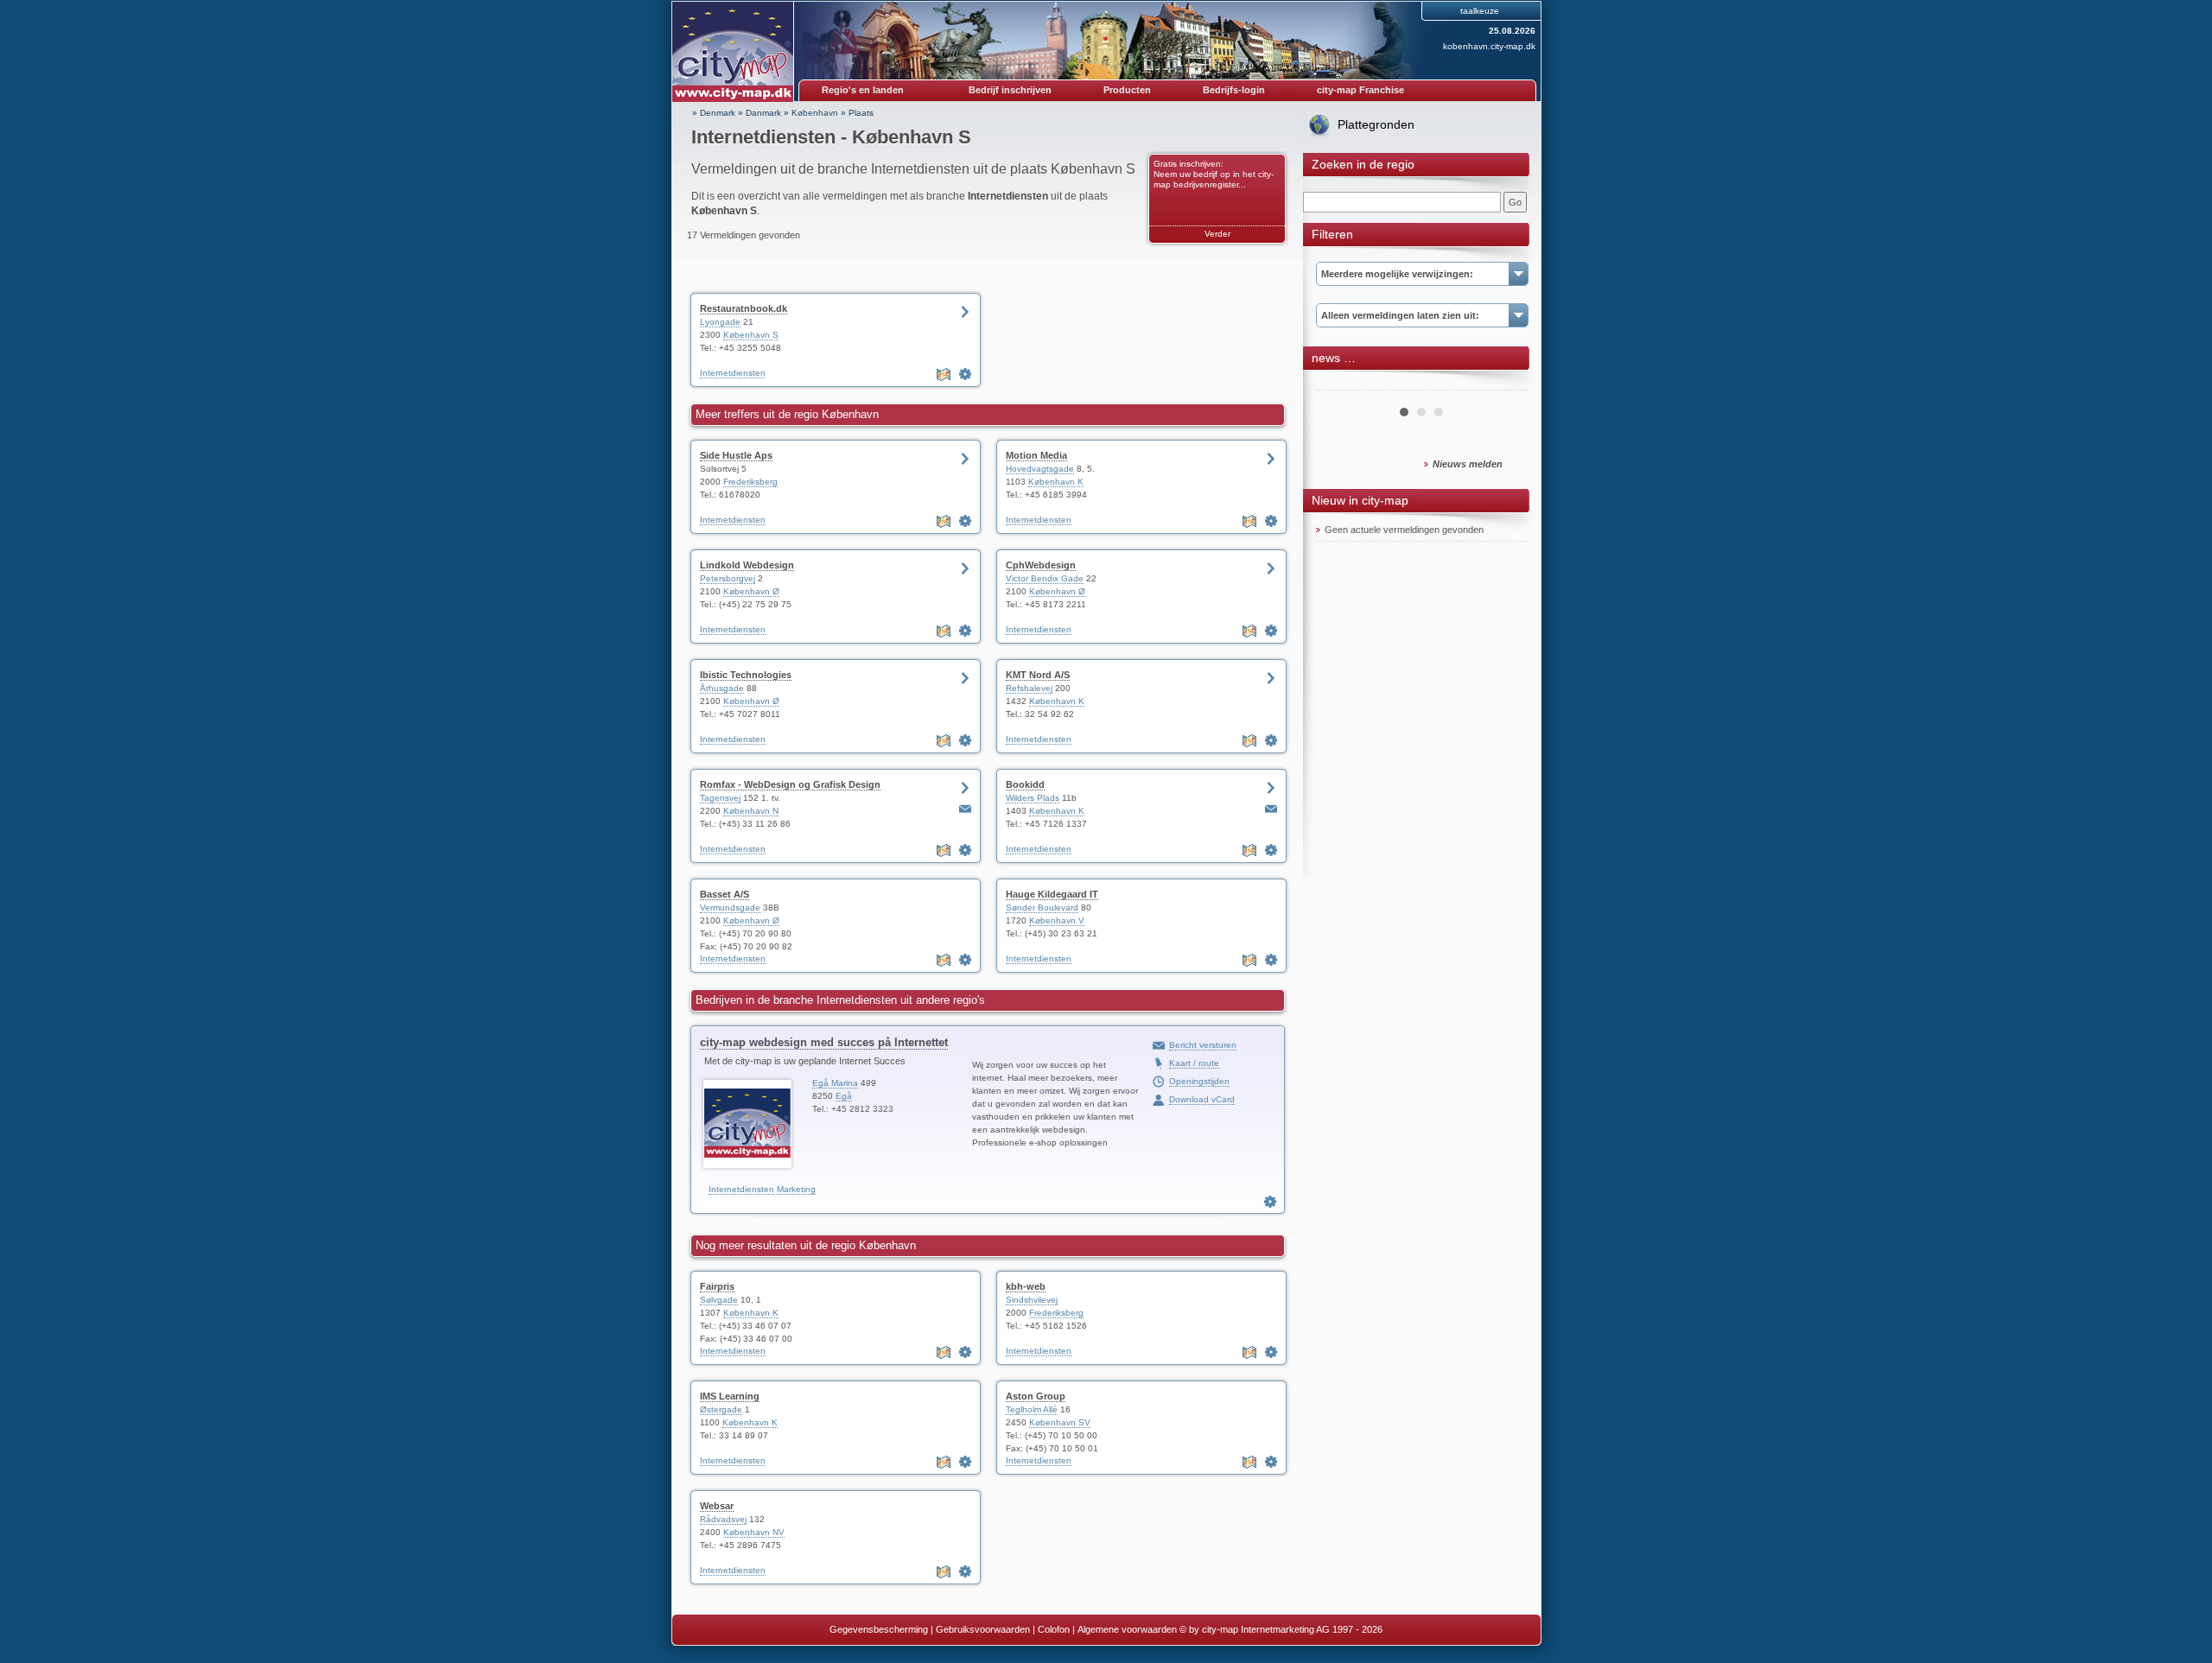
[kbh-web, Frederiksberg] (1271, 1352)
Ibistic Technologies (746, 675)
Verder (1217, 234)
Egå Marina (835, 1083)
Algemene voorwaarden (1127, 1629)
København (815, 113)
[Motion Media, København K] (1271, 521)
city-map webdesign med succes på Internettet (824, 1042)
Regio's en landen (863, 90)
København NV (754, 1532)
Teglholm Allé (1032, 1409)
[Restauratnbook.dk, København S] (965, 374)
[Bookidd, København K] (1271, 850)
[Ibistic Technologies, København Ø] (965, 740)
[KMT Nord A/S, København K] (1271, 740)
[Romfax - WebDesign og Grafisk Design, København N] (965, 850)
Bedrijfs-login (1234, 90)
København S (751, 335)
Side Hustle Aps (736, 455)
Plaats (861, 113)
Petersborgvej (728, 578)
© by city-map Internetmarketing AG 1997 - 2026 (1281, 1629)
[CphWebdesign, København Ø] (1271, 631)
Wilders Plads (1033, 798)
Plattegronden (1376, 124)
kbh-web (1026, 1286)
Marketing (796, 1189)
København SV (1060, 1422)
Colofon (1054, 1629)
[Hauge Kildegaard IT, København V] (1271, 960)
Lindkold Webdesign (747, 565)
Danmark (763, 113)
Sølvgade (719, 1300)
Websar (717, 1506)
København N (751, 811)
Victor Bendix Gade (1045, 578)
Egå (844, 1096)
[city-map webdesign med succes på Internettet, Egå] (1270, 1202)
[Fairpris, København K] (965, 1352)
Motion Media (1036, 455)
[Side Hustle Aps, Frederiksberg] (965, 521)
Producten (1127, 90)
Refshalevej (1029, 688)
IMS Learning (730, 1396)
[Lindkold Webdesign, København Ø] (965, 631)
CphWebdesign (1041, 565)
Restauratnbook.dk (744, 308)
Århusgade (722, 688)
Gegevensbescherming (879, 1629)
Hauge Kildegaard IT (1052, 894)
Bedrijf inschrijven (1010, 90)
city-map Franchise (1360, 90)
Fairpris (717, 1286)
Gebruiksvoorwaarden (983, 1629)
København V (1057, 920)
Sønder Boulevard (1042, 908)
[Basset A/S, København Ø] (965, 960)
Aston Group (1036, 1396)
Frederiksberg (750, 482)
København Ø (751, 591)
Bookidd (1025, 784)
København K (1056, 482)
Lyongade (720, 322)
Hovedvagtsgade (1040, 469)
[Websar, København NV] (965, 1571)
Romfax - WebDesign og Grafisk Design (790, 784)
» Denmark (714, 113)
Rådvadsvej (723, 1519)
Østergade (721, 1409)
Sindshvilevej (1032, 1300)
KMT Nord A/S (1038, 675)
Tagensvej (720, 798)
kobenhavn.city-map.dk (1489, 46)
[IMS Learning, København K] (965, 1462)
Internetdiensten (733, 373)
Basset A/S (725, 894)
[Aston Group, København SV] (1271, 1462)
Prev (1338, 384)
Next (1505, 384)
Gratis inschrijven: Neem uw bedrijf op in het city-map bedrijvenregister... (1214, 174)
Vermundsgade (730, 908)
